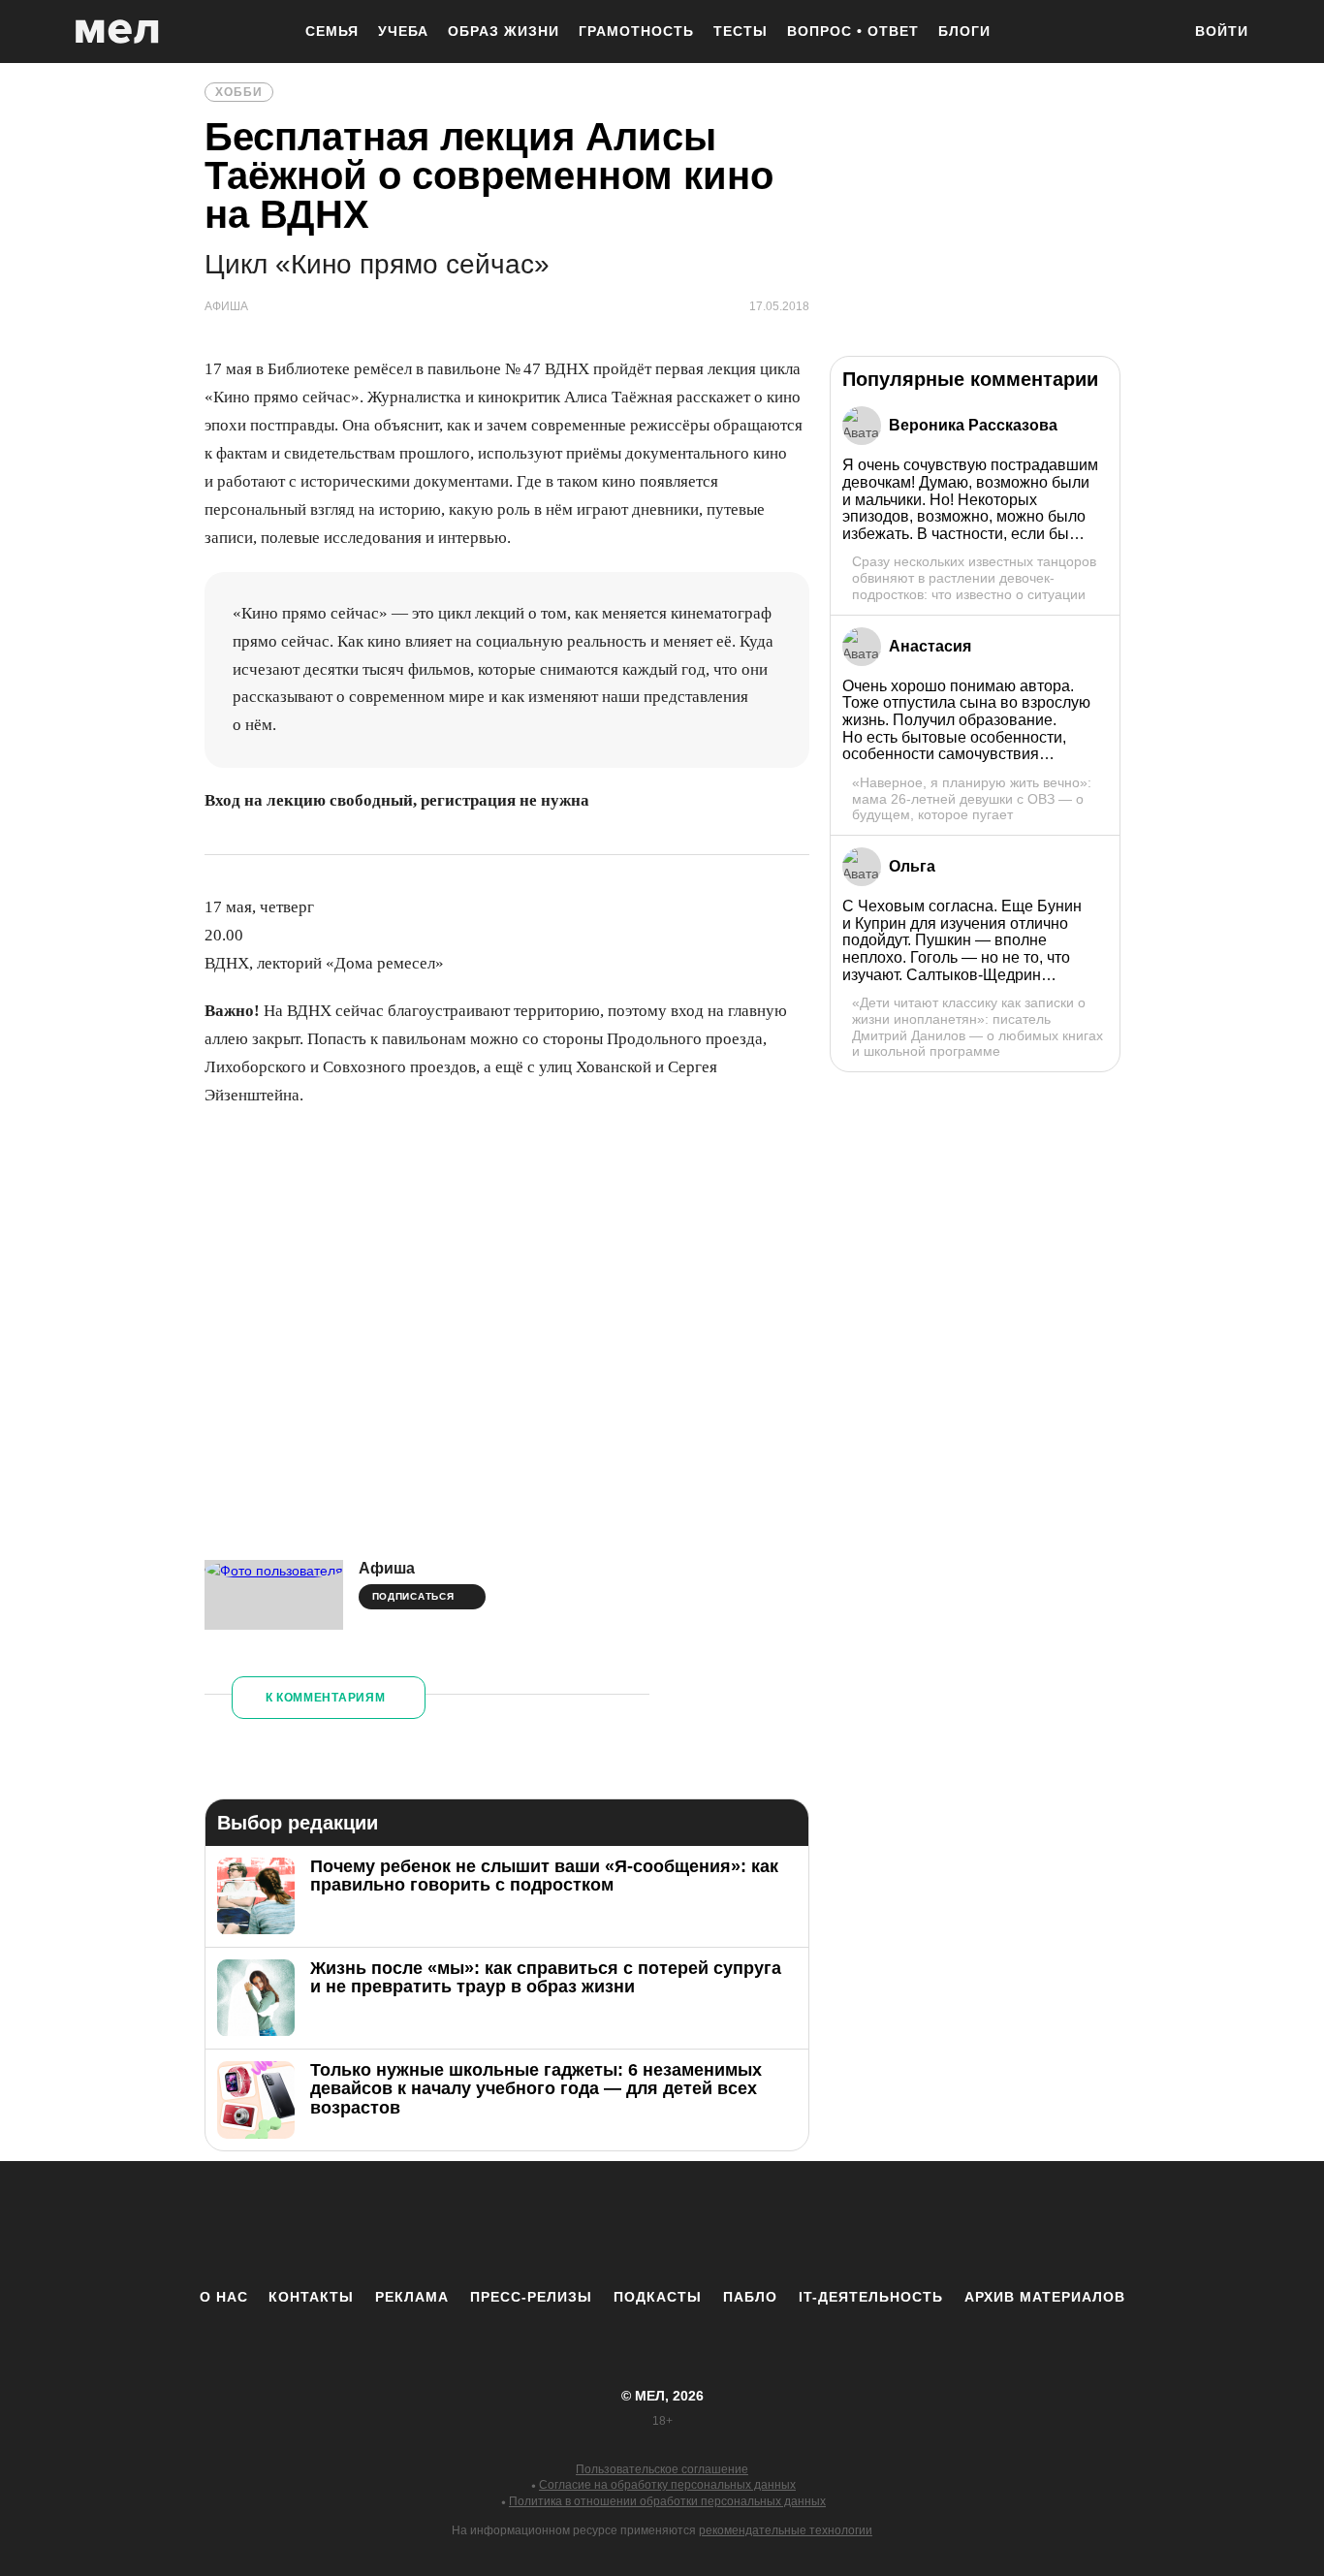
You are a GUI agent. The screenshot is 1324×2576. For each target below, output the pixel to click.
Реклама (412, 2297)
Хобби (239, 92)
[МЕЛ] (117, 32)
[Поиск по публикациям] (1156, 33)
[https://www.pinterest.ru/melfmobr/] (715, 2224)
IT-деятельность (871, 2297)
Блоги (964, 31)
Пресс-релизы (531, 2297)
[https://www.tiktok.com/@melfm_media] (662, 2224)
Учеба (403, 31)
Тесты (741, 31)
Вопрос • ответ (853, 31)
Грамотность (636, 31)
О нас (224, 2297)
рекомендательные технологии (786, 2530)
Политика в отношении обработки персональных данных (667, 2501)
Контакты (311, 2297)
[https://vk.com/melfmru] (609, 2224)
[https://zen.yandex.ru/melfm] (555, 2224)
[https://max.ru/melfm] (822, 2224)
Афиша (387, 1568)
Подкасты (658, 2297)
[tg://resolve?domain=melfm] (502, 2224)
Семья (332, 31)
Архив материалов (1045, 2297)
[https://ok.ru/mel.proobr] (769, 2224)
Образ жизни (504, 31)
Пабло (750, 2297)
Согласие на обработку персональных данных (667, 2485)
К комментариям (326, 1698)
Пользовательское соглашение (662, 2469)
